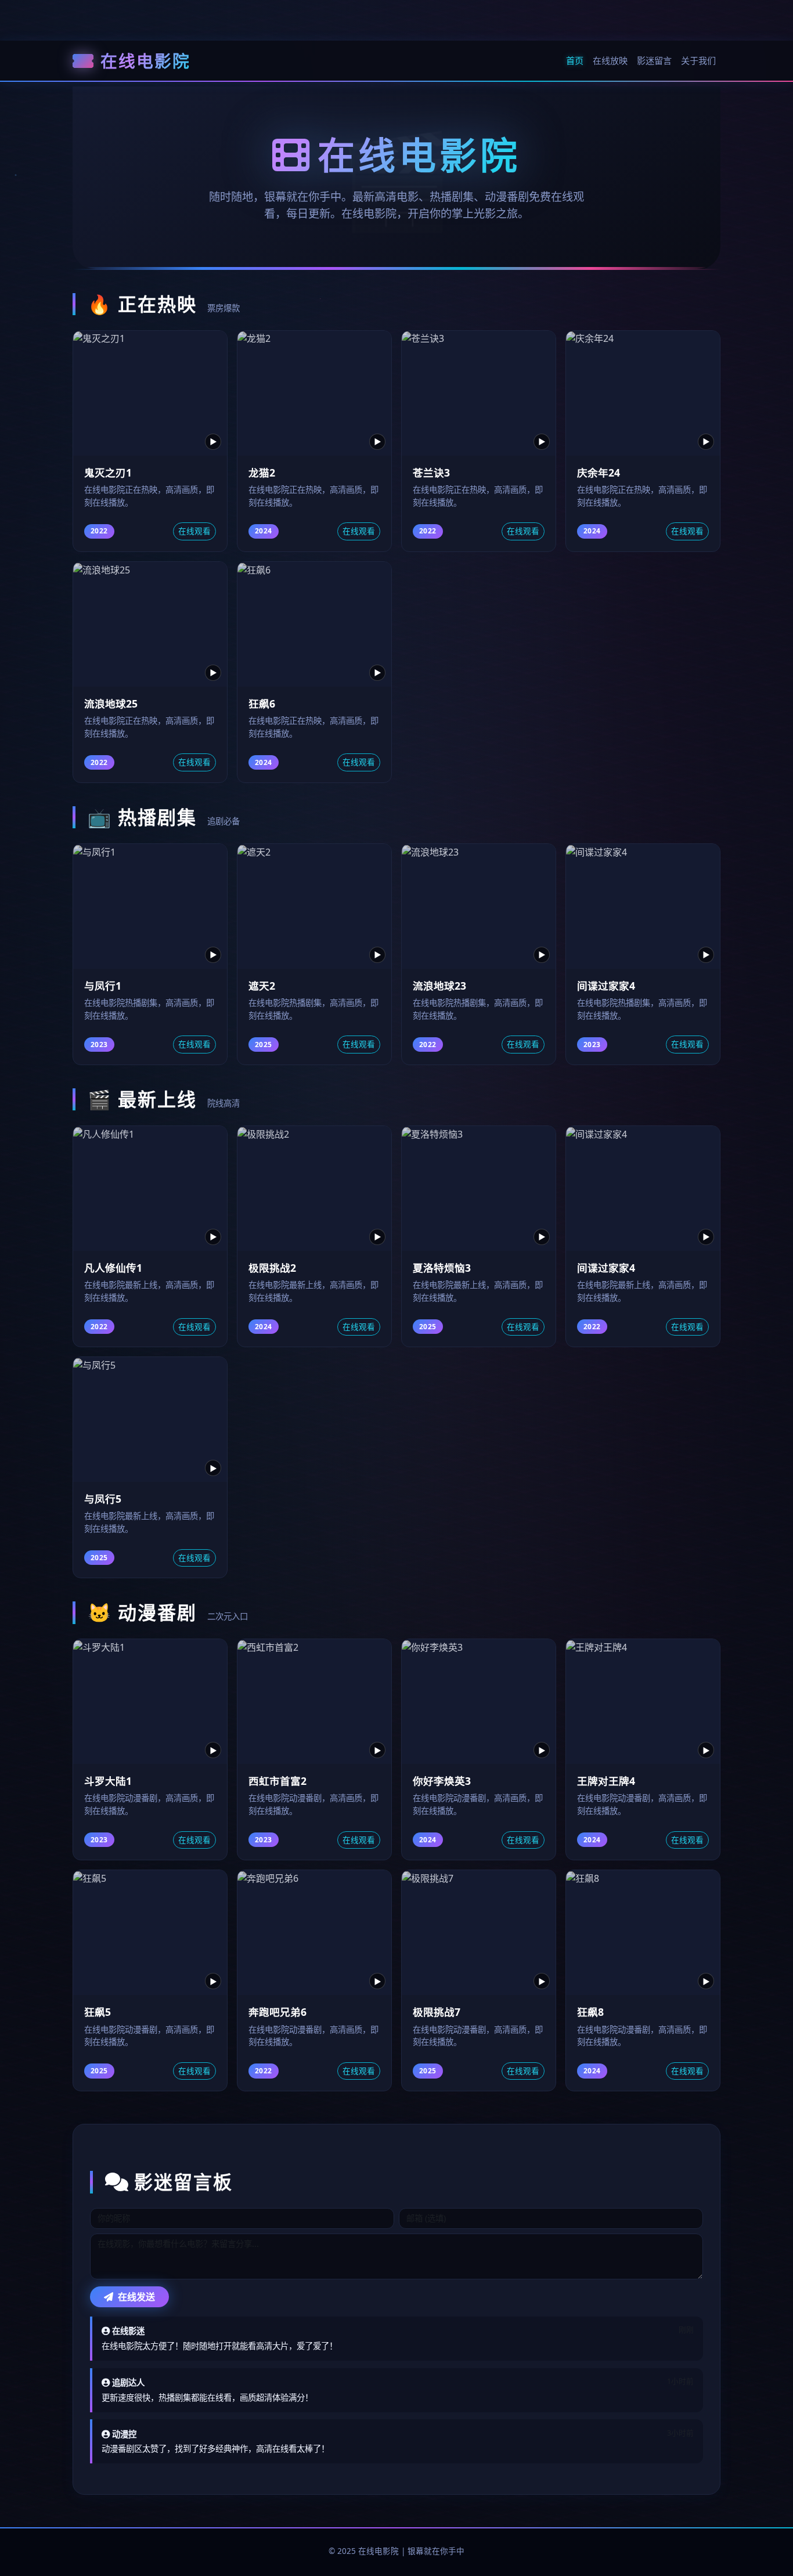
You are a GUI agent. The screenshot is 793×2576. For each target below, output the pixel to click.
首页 (575, 60)
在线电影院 (145, 61)
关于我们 (698, 60)
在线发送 (135, 2297)
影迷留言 (654, 60)
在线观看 (194, 531)
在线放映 (610, 60)
